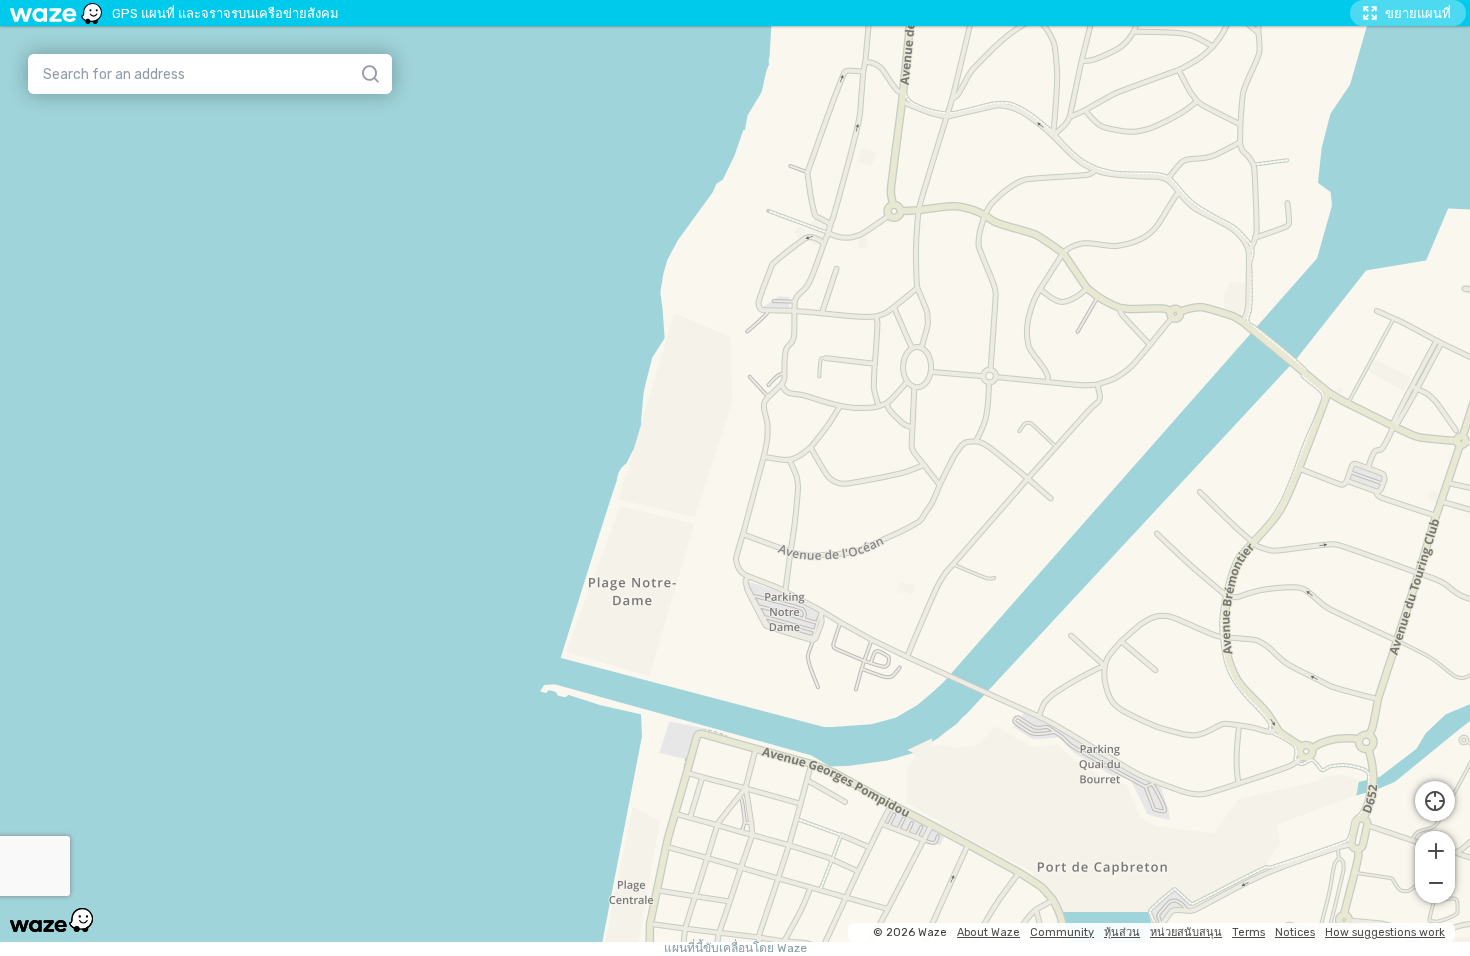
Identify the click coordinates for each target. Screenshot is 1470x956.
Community (1062, 932)
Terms (1248, 932)
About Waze (988, 932)
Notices (1295, 932)
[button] (1435, 849)
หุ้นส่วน (1122, 932)
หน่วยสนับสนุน (1186, 932)
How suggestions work (1385, 932)
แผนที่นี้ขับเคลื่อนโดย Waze (735, 948)
